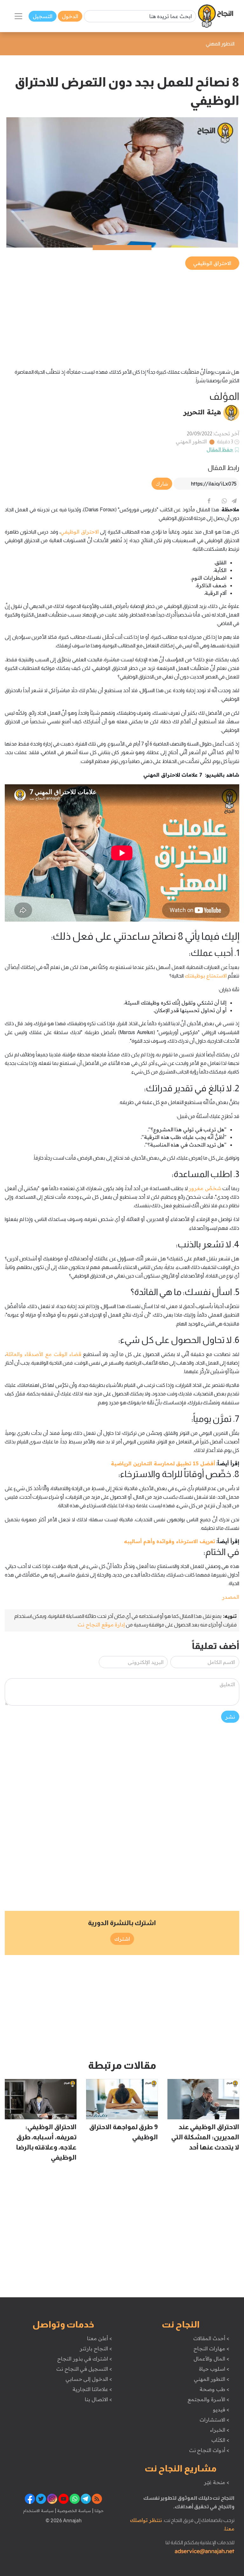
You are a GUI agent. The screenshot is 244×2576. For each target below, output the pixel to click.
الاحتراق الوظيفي (80, 532)
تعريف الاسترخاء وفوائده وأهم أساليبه (169, 1541)
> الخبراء (220, 2430)
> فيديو (221, 2409)
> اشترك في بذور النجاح (85, 2359)
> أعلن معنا (99, 2338)
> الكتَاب (220, 2440)
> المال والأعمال (211, 2359)
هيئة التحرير (202, 412)
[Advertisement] (122, 316)
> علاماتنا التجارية (92, 2389)
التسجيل (43, 16)
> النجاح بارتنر (96, 2348)
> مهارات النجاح (211, 2348)
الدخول (70, 16)
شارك (162, 484)
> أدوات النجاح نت (209, 2450)
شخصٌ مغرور (205, 1188)
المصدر (231, 1597)
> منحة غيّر (217, 2482)
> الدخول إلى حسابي (89, 2379)
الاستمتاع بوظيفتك (206, 976)
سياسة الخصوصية (74, 2511)
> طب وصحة (214, 2389)
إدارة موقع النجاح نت (101, 1625)
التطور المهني (191, 441)
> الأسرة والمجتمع (208, 2399)
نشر (230, 1717)
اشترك (122, 1939)
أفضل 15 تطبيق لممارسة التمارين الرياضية (163, 1463)
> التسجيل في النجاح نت (84, 2369)
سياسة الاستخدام (38, 2511)
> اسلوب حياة (214, 2369)
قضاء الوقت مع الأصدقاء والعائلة (44, 1354)
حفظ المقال (220, 449)
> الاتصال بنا (98, 2399)
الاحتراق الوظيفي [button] (212, 263)
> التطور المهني (211, 2379)
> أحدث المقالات (211, 2338)
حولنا (98, 2511)
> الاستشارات (214, 2420)
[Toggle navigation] (18, 16)
